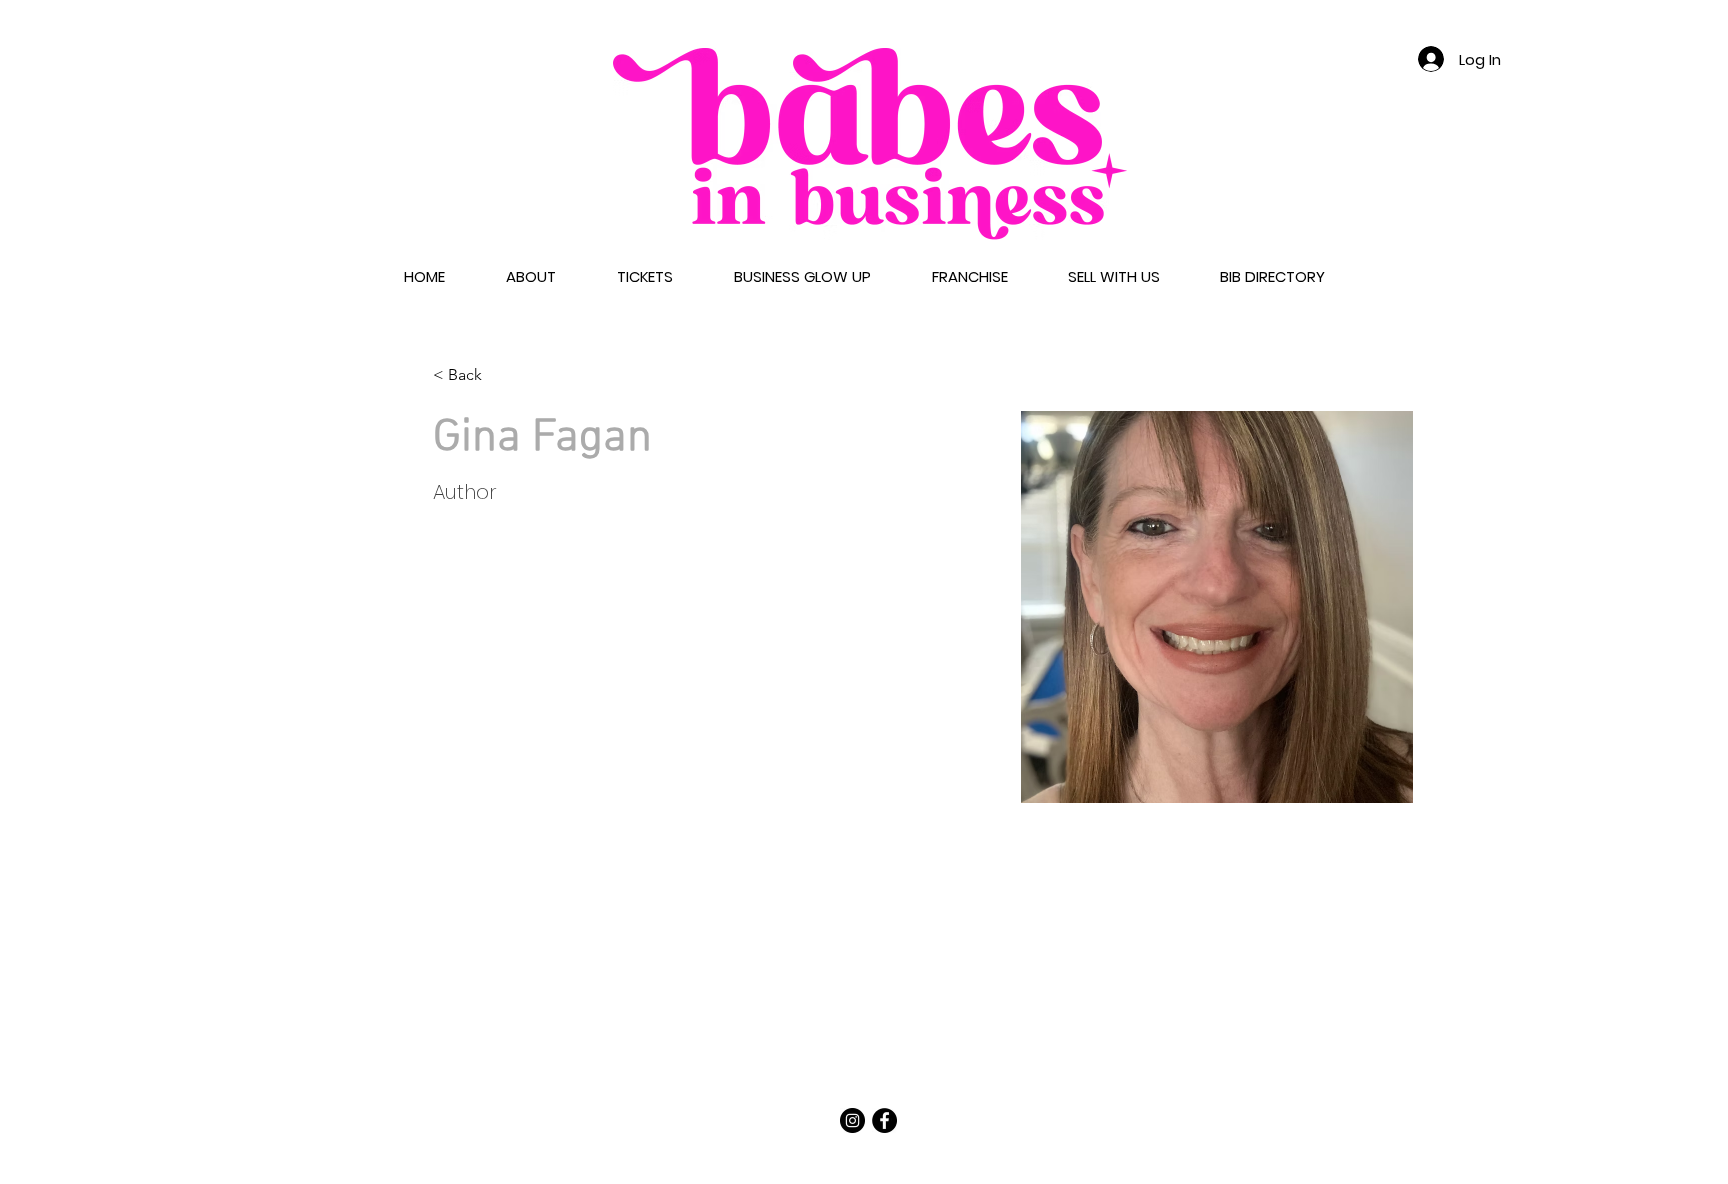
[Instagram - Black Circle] (852, 1120)
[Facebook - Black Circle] (884, 1120)
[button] (530, 277)
